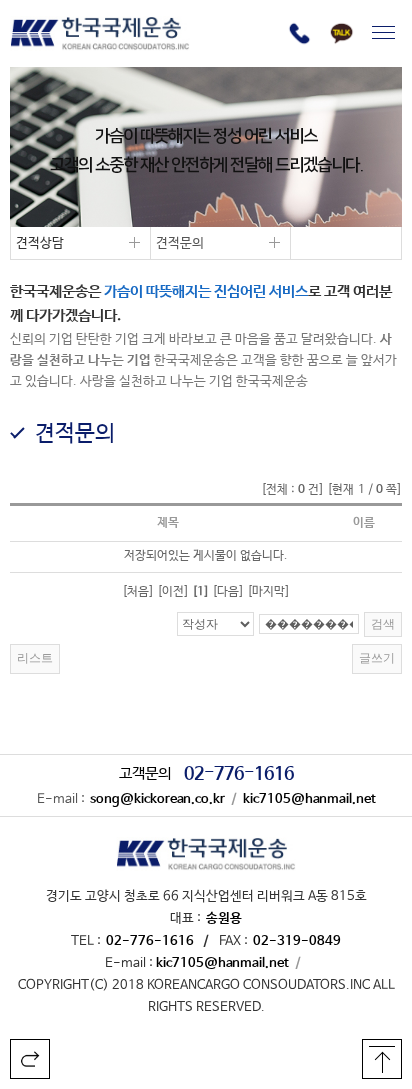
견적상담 (37, 245)
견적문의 (177, 245)
